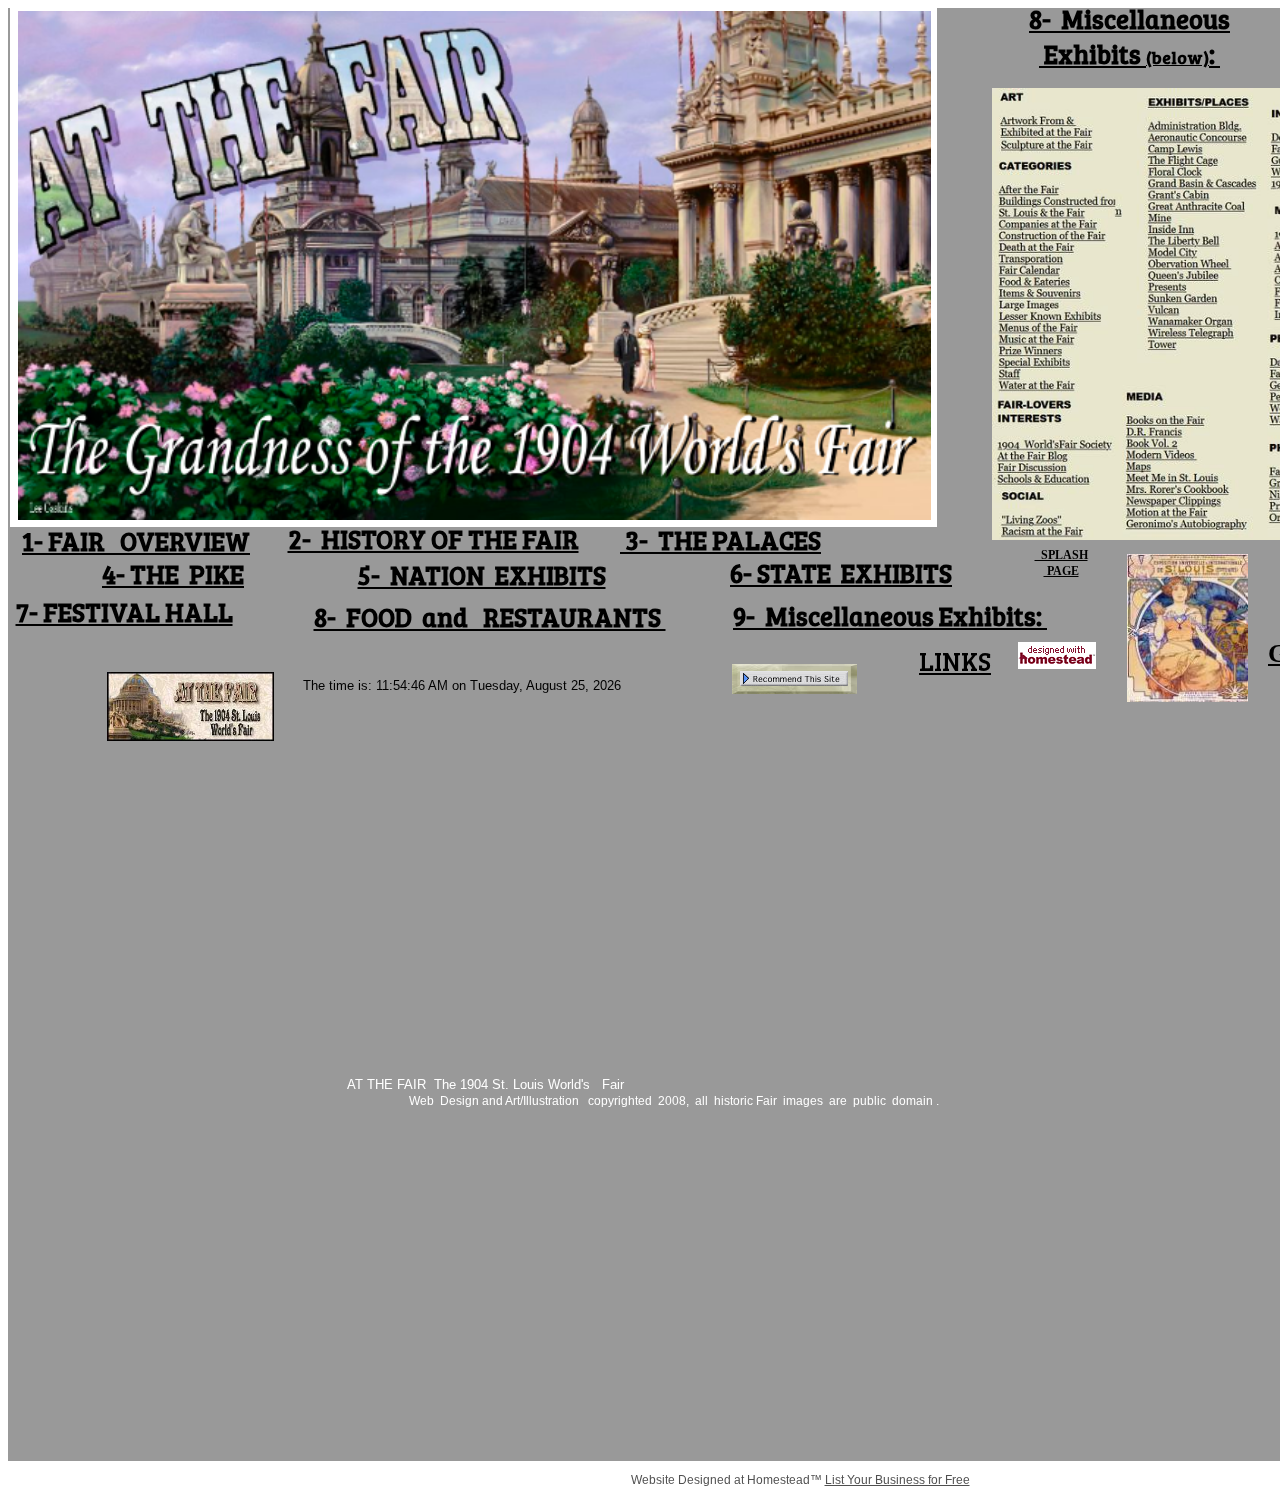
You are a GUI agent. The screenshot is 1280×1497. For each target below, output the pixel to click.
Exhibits (1092, 53)
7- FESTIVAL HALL (124, 611)
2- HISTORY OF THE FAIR (433, 538)
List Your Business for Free (897, 1480)
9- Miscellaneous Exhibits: (890, 615)
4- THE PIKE (173, 573)
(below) (1177, 57)
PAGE (1061, 571)
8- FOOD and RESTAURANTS (490, 616)
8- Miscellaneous (1129, 18)
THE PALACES (737, 539)
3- (636, 539)
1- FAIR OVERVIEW (136, 540)
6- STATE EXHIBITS (841, 572)
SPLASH (1061, 555)
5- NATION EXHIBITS (482, 574)
